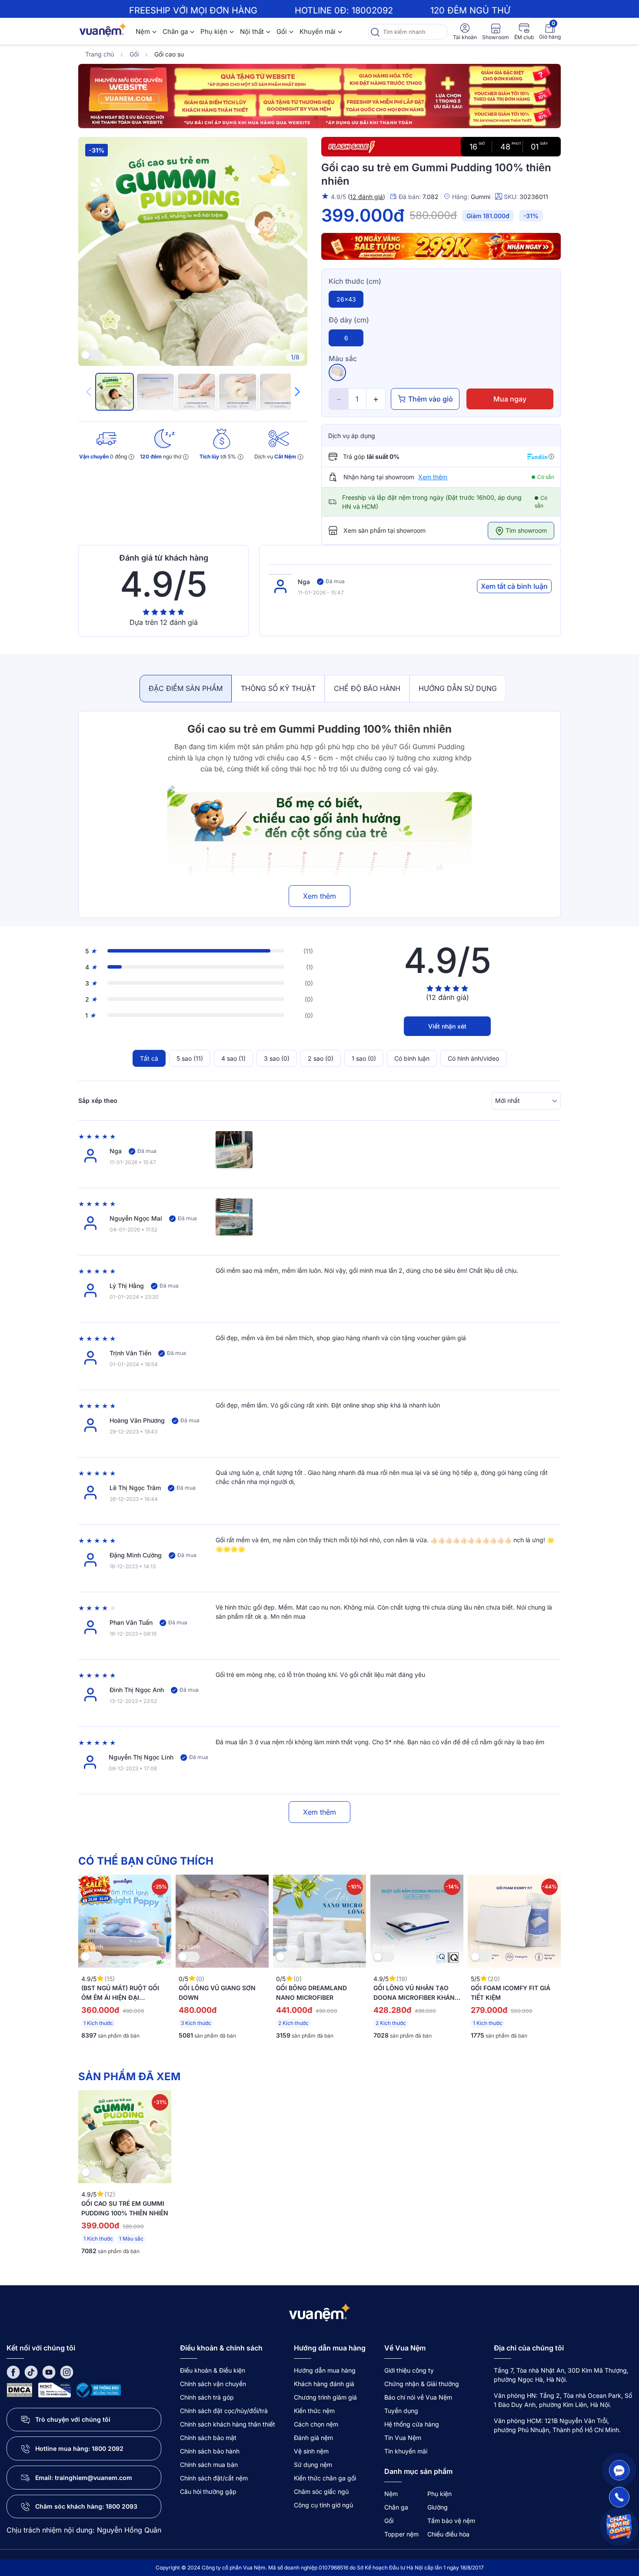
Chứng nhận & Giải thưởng (422, 2384)
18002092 (372, 10)
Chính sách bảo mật (208, 2438)
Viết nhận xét (447, 1026)
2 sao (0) (321, 1058)
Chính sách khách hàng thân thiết (228, 2424)
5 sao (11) (190, 1058)
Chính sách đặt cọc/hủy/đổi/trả (224, 2411)
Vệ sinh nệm (311, 2451)
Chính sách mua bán (209, 2465)
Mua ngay (510, 399)
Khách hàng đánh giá (324, 2384)
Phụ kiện (214, 32)
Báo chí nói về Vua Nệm (418, 2397)
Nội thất (252, 32)
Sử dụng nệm (313, 2465)
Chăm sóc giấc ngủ (321, 2491)
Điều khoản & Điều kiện (213, 2370)
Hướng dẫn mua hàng (325, 2370)
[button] (297, 392)
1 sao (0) (364, 1058)
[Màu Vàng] (337, 372)
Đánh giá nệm (313, 2438)
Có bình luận (412, 1058)
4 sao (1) (233, 1058)
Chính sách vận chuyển (213, 2384)
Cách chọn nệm (316, 2424)
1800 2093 (121, 2506)
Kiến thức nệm (314, 2411)
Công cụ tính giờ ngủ (323, 2505)
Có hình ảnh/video (473, 1058)
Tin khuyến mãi (406, 2451)
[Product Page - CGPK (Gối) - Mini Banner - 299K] (441, 246)
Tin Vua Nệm (403, 2438)
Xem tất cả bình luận (514, 586)
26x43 (346, 299)
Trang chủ (100, 54)
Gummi (481, 197)
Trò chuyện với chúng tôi (73, 2419)
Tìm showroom (525, 530)
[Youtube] (49, 2372)
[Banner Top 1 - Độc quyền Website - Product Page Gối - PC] (319, 96)
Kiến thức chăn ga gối (325, 2478)
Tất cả (149, 1058)
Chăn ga (175, 32)
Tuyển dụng (401, 2411)
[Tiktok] (31, 2372)
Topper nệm (401, 2534)
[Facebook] (13, 2372)
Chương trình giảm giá (325, 2397)
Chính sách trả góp (207, 2397)
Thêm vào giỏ (431, 399)
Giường (438, 2507)
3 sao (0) (277, 1058)
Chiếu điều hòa (448, 2534)
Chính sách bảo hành (210, 2451)
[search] (375, 32)
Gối (282, 32)
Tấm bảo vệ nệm (451, 2521)
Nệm (143, 32)
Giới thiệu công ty (409, 2370)
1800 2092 (108, 2448)
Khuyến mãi (318, 32)
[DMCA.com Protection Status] (20, 2389)
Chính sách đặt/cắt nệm (214, 2478)
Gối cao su (169, 54)
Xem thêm (433, 477)
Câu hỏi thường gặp (208, 2491)
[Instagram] (67, 2372)
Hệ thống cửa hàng (412, 2424)
